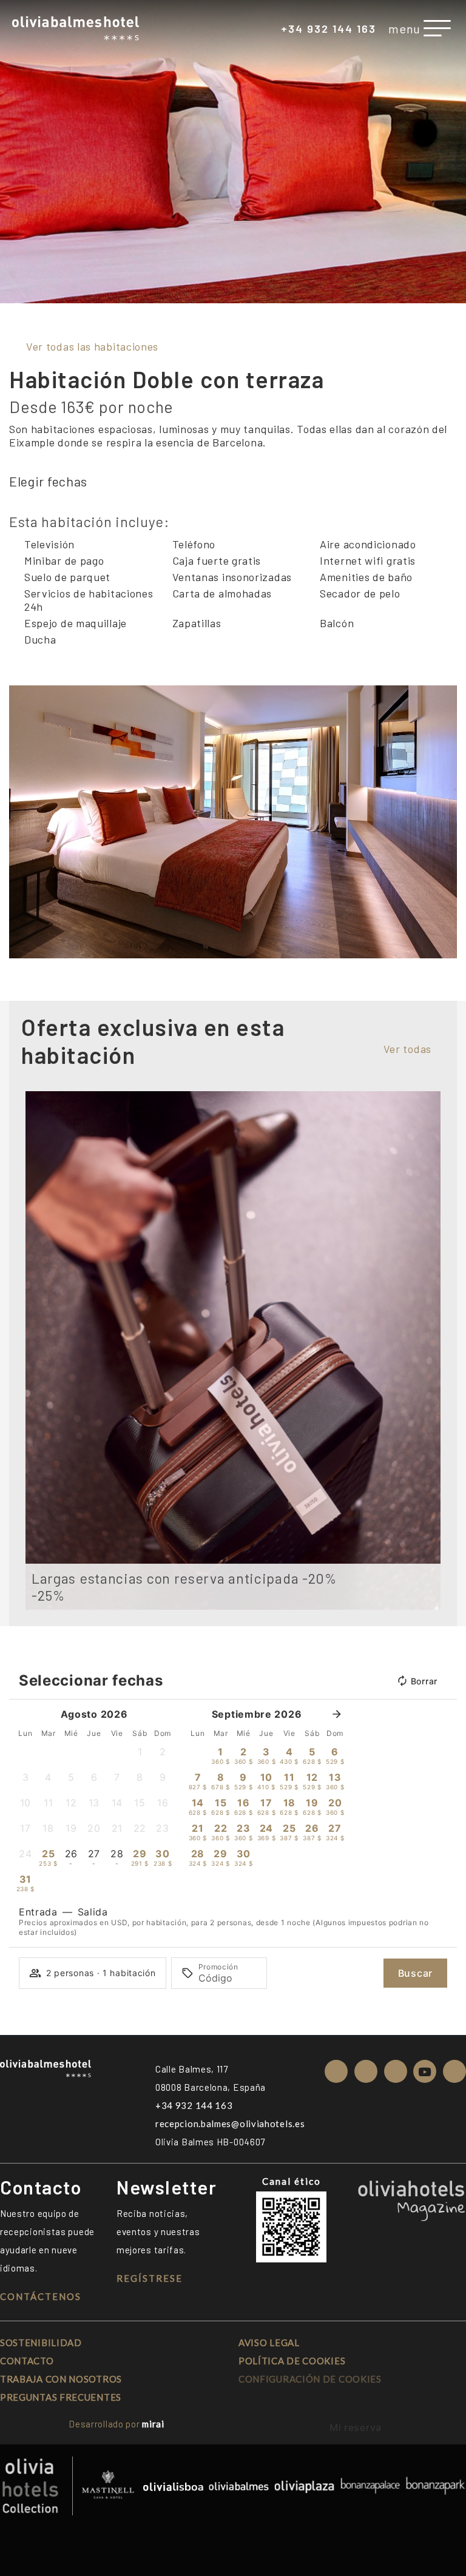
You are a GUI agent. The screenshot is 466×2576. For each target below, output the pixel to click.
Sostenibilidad (41, 2342)
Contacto (27, 2361)
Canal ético (292, 2181)
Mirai (153, 2424)
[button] (21, 822)
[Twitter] (396, 2071)
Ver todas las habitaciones (92, 346)
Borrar (424, 1681)
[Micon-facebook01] (366, 2071)
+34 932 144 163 (329, 29)
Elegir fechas (48, 481)
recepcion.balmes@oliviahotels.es (230, 2124)
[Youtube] (425, 2071)
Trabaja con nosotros (61, 2379)
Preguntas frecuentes (61, 2397)
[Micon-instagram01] (336, 2071)
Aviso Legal (269, 2342)
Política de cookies (292, 2361)
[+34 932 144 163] (272, 30)
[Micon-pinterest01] (454, 2071)
